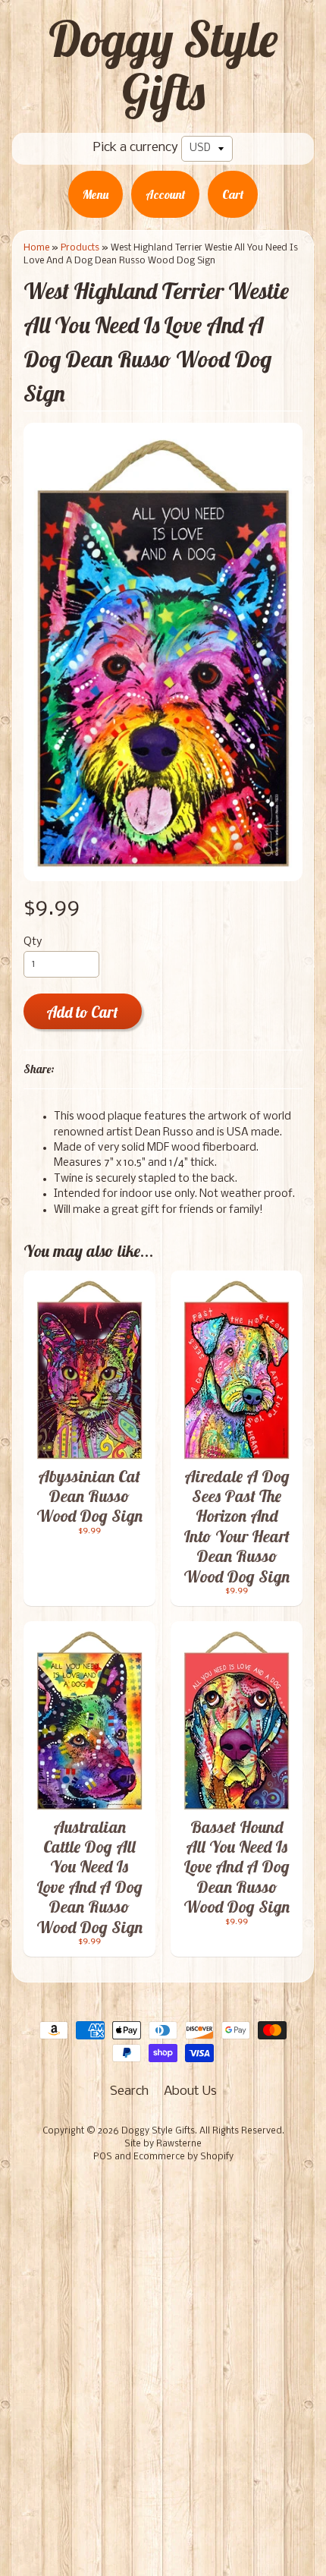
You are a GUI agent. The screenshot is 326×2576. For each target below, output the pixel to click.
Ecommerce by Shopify (183, 2157)
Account (165, 194)
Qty (33, 942)
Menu (96, 194)
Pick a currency (136, 148)
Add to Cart (82, 1012)
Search (129, 2091)
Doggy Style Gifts (163, 65)
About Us (190, 2091)
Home (36, 248)
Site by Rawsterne (163, 2144)
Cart (233, 194)
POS (103, 2157)
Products (80, 248)
